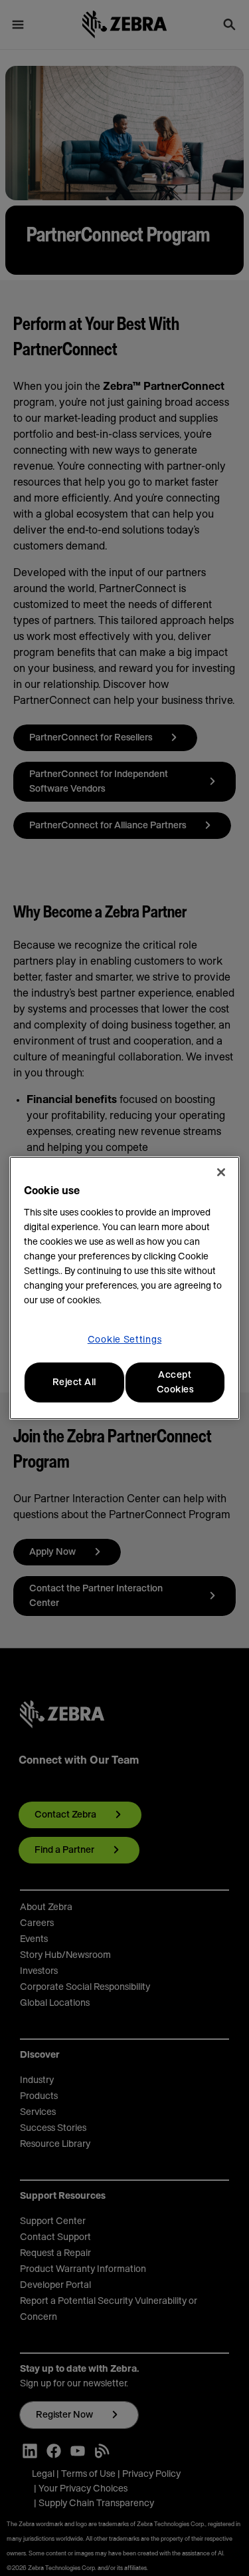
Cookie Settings (125, 1340)
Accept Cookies (175, 1382)
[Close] (221, 1172)
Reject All (74, 1382)
